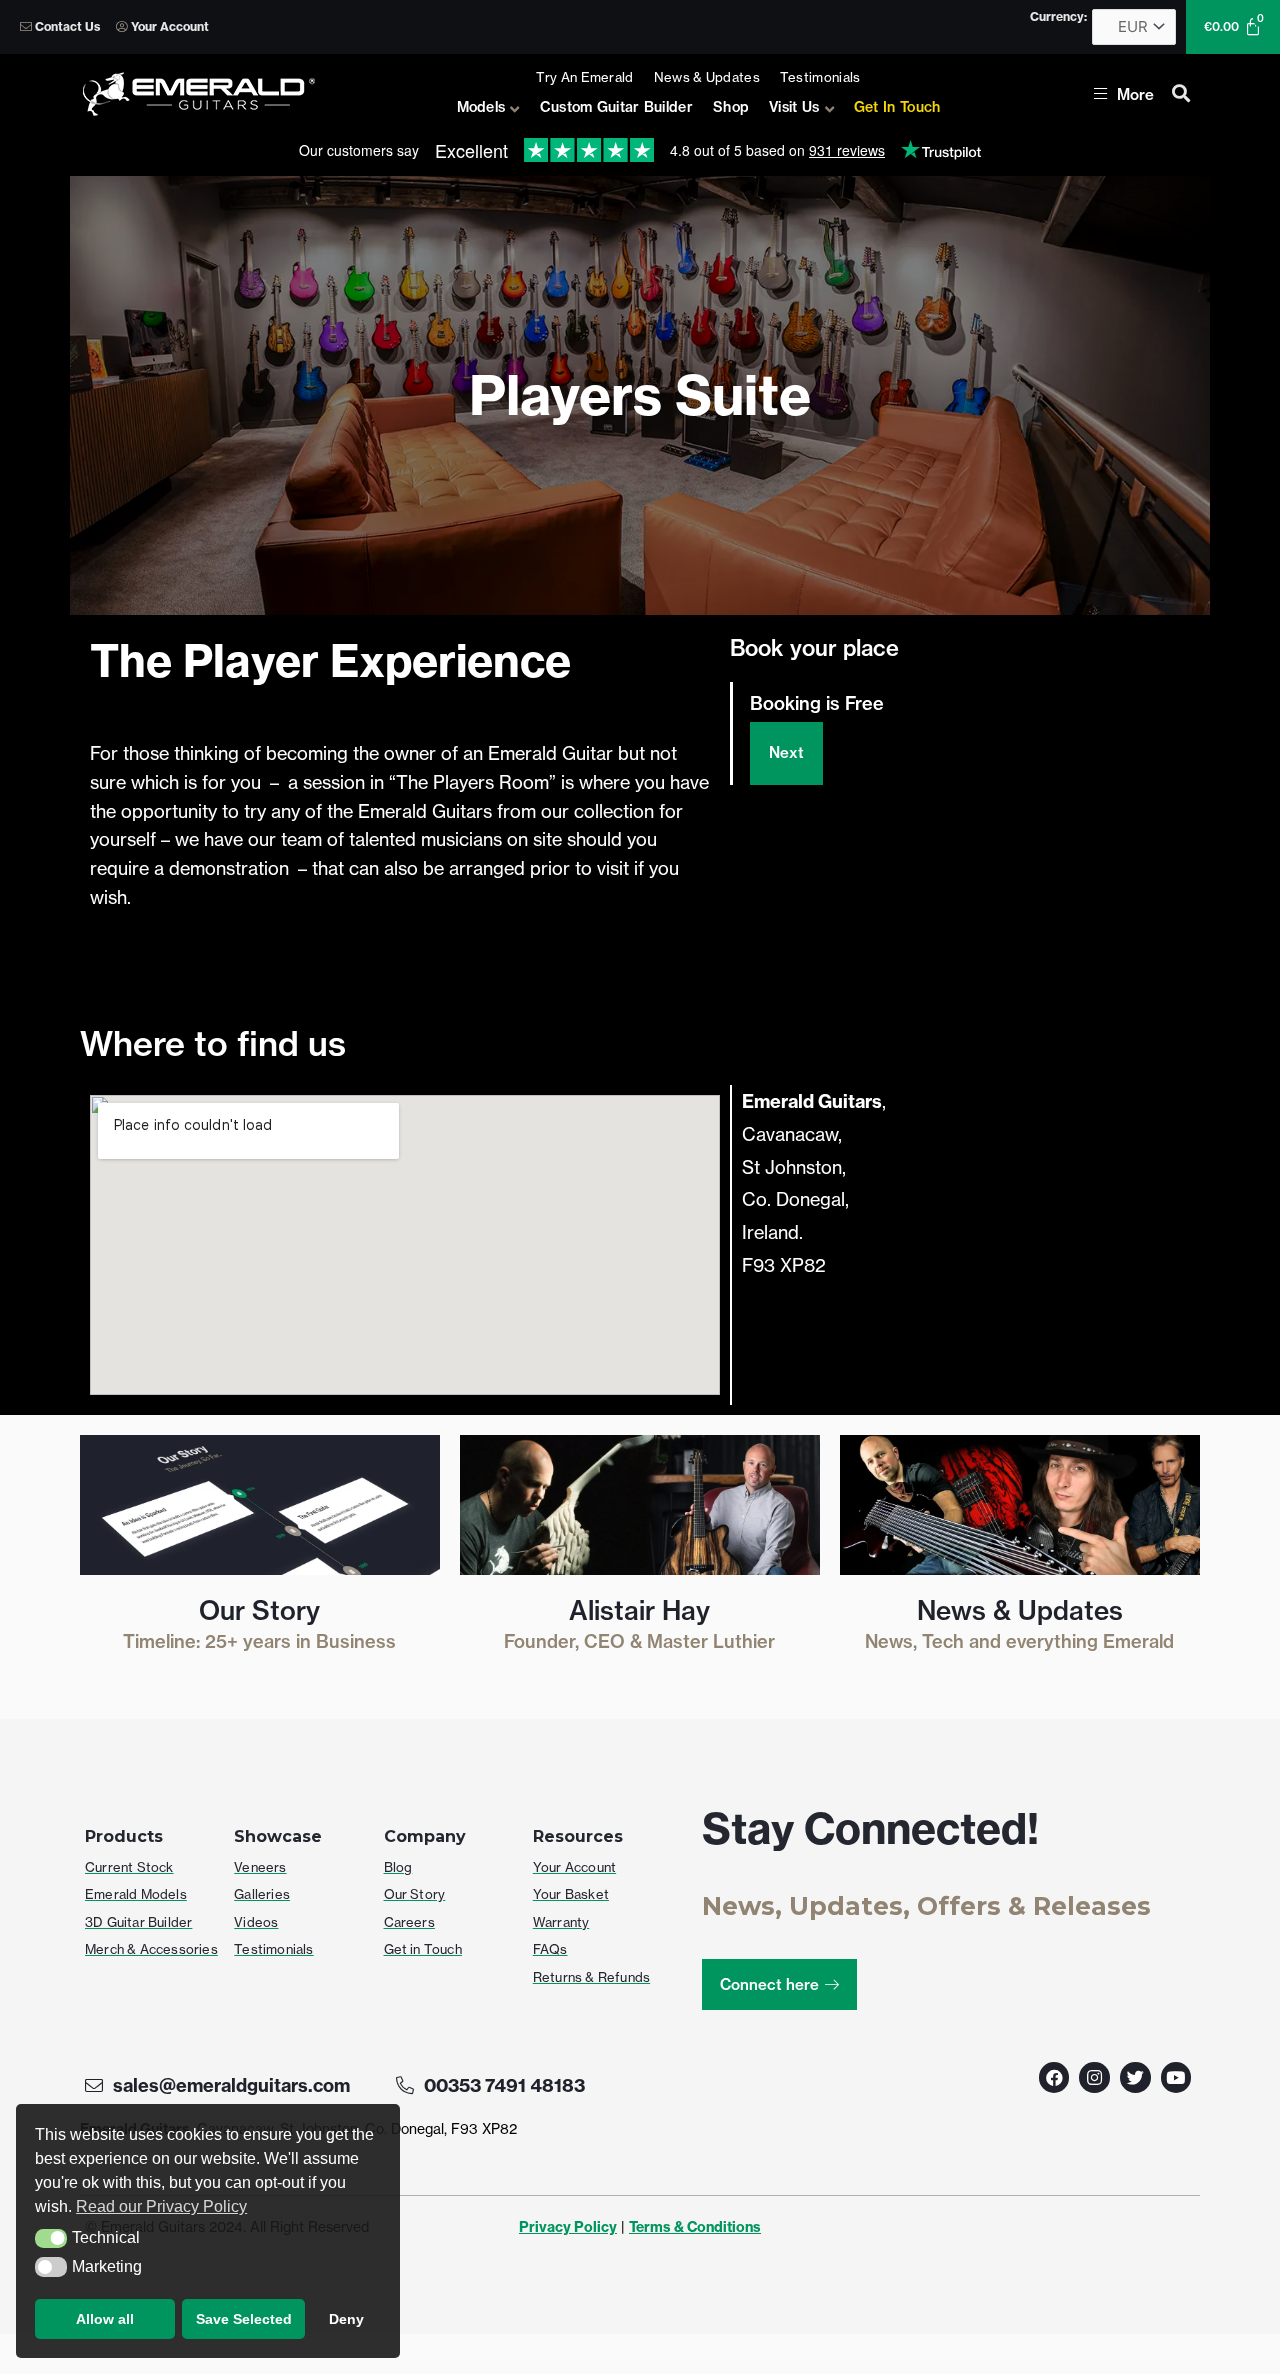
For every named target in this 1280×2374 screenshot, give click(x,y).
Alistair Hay (639, 1610)
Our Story (259, 1610)
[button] (51, 2239)
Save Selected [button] (244, 2319)
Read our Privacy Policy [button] (161, 2206)
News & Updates (1020, 1610)
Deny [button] (346, 2319)
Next (786, 752)
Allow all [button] (105, 2319)
